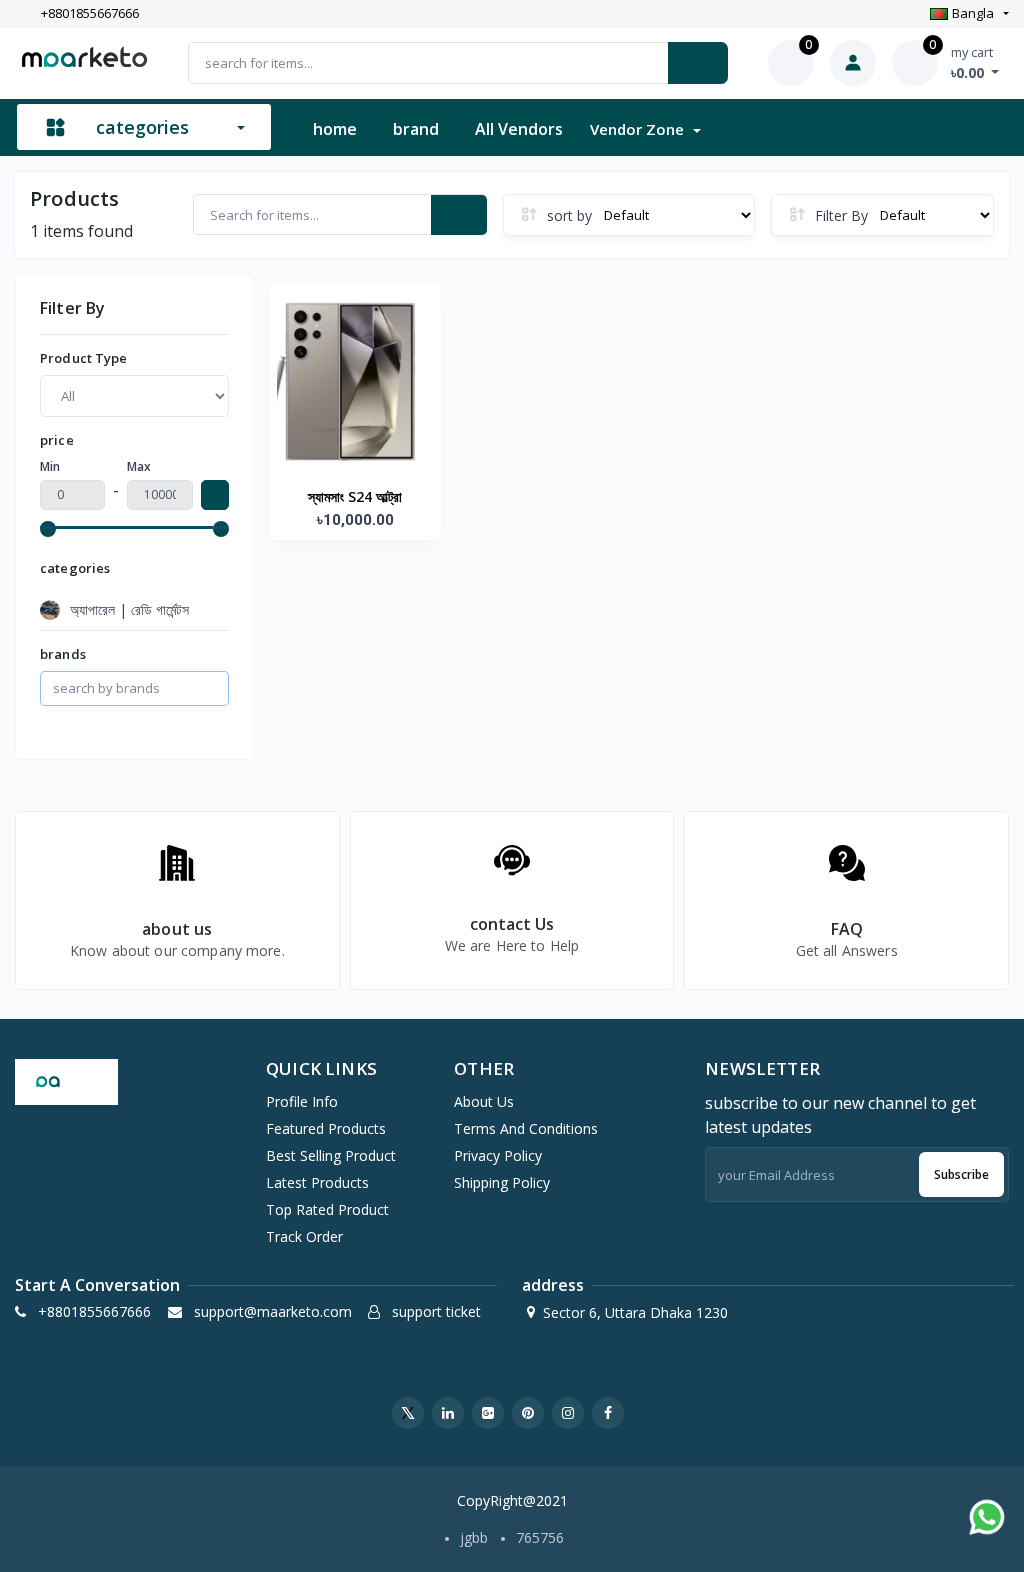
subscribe (961, 1174)
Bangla (973, 13)
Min (50, 466)
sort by (569, 215)
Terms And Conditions (526, 1128)
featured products (326, 1128)
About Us (484, 1101)
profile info (302, 1101)
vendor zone (639, 129)
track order (304, 1236)
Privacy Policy (498, 1155)
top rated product (327, 1209)
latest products (317, 1182)
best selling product (331, 1155)
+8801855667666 (90, 14)
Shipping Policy (502, 1182)
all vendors (519, 129)
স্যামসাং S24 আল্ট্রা (355, 496)
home (335, 129)
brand (416, 129)
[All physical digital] (134, 395)
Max (139, 466)
